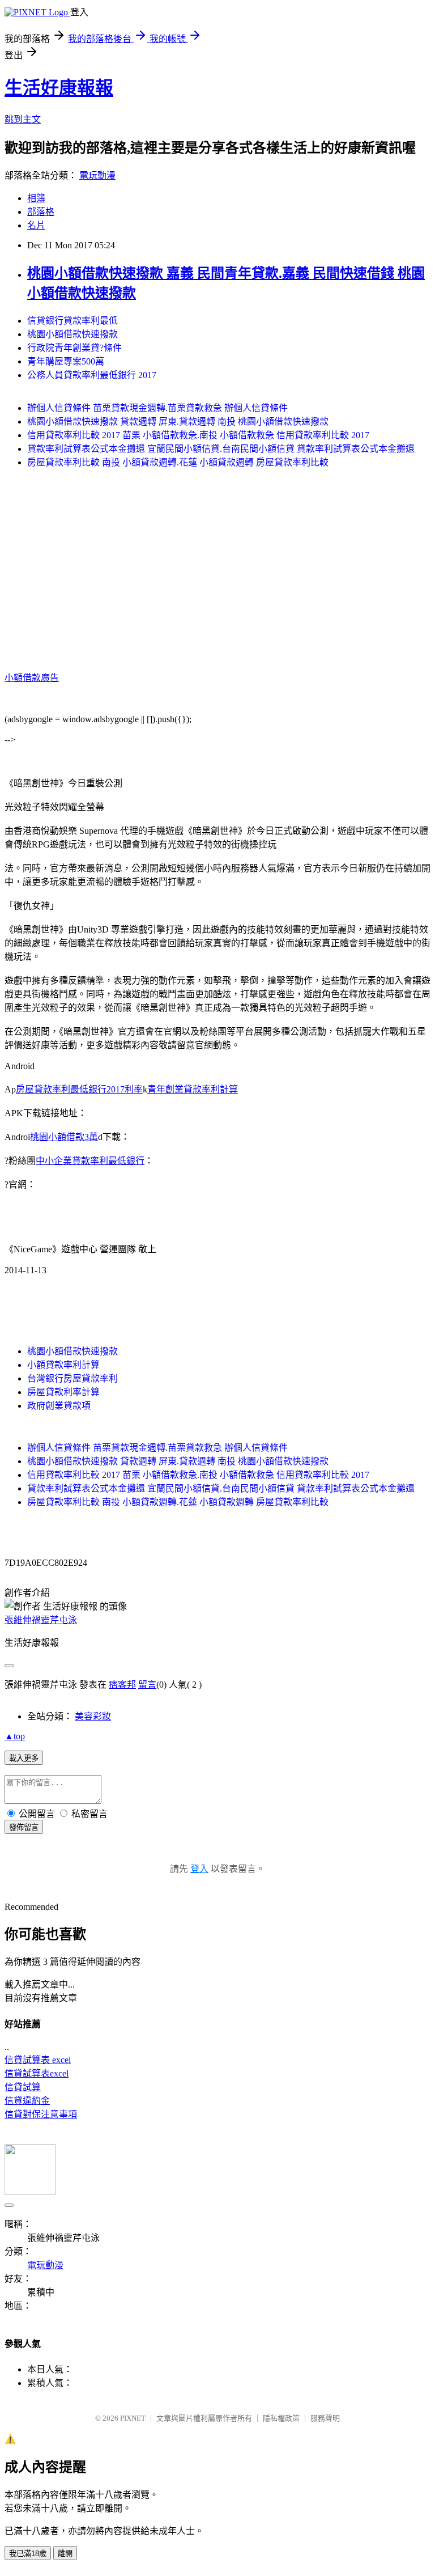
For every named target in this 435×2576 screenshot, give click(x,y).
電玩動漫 (97, 175)
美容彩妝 (93, 1716)
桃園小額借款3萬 (64, 1137)
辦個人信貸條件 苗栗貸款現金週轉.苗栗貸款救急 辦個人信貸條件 (157, 408)
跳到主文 (23, 119)
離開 (65, 2554)
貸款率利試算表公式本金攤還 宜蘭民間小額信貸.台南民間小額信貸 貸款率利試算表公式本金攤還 (221, 449)
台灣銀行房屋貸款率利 (72, 1378)
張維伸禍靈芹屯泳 (41, 1620)
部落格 (41, 212)
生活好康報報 (59, 88)
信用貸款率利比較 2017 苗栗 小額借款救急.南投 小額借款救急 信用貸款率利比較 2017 (198, 435)
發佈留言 (24, 1827)
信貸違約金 (27, 2101)
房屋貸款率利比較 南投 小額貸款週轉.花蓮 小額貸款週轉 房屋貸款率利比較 (178, 462)
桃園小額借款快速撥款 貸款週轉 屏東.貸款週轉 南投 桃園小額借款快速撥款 (178, 421)
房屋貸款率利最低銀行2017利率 (79, 1089)
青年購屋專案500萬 (66, 361)
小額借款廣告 (32, 678)
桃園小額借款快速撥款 (72, 334)
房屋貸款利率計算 (63, 1392)
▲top (15, 1736)
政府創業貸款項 (59, 1406)
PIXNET (133, 2418)
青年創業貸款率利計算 (193, 1089)
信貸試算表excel (37, 2073)
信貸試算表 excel (38, 2060)
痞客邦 (122, 1685)
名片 (36, 225)
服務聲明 (325, 2418)
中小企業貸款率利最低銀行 (90, 1161)
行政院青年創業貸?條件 (74, 348)
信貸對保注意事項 (41, 2114)
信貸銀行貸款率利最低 (72, 321)
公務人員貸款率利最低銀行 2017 (92, 375)
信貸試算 (23, 2087)
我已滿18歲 (28, 2554)
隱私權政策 (281, 2418)
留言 (147, 1685)
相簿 (36, 198)
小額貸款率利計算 (63, 1365)
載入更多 (24, 1758)
